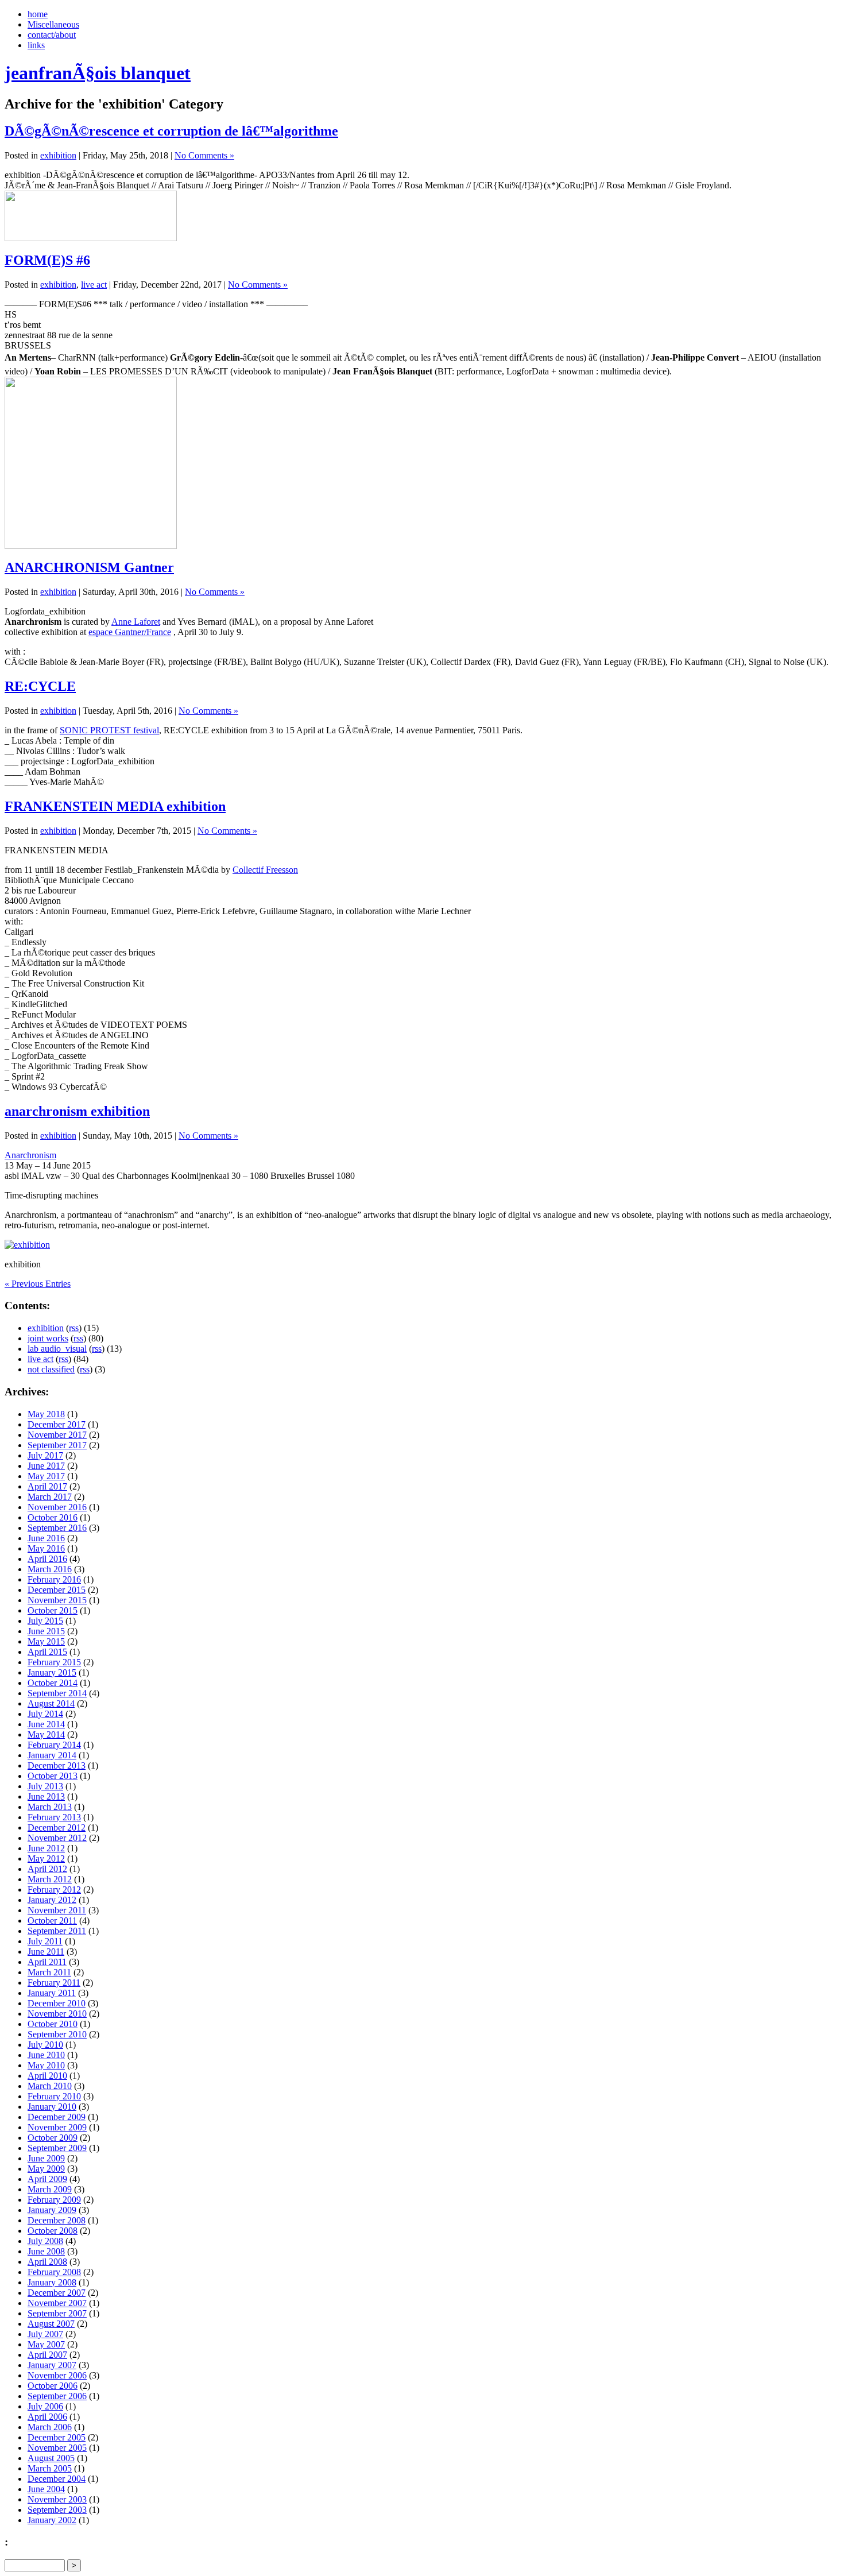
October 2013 (53, 1776)
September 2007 (57, 2313)
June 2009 (46, 2158)
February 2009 (54, 2200)
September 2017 (57, 1445)
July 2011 (45, 1941)
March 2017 (50, 1497)
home (38, 14)
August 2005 (51, 2458)
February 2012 (54, 1890)
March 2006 (50, 2427)
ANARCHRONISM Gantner (89, 567)
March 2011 (49, 1972)
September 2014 (57, 1693)
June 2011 (46, 1952)
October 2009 (53, 2138)
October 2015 (53, 1610)
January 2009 (52, 2210)
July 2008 (45, 2241)
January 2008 (52, 2282)
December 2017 (57, 1424)
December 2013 (57, 1765)
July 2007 (45, 2334)
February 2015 (54, 1662)
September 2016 (57, 1528)
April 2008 (47, 2262)
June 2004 (46, 2489)
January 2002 (52, 2520)
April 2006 (47, 2417)
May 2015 (46, 1641)
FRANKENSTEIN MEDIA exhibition (115, 806)
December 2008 (57, 2220)
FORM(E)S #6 (47, 260)
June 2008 (46, 2251)
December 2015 (57, 1590)
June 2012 (46, 1848)
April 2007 (47, 2355)
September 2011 (57, 1931)
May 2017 (46, 1476)
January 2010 (52, 2107)
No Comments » (204, 155)
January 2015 (52, 1672)
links (36, 45)
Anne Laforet (136, 622)
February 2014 (54, 1745)
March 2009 (50, 2189)
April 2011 (47, 1962)
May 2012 (46, 1858)
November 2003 (57, 2499)
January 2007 (52, 2365)
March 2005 (50, 2468)
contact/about (52, 35)
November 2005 (57, 2448)
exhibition (58, 155)
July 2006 (45, 2406)
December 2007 (57, 2293)
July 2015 (45, 1621)
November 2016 (57, 1507)
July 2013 (45, 1786)
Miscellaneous (53, 24)
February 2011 (54, 1983)
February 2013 (54, 1817)
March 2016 (50, 1569)
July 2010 (45, 2045)
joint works (48, 1338)
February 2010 (54, 2096)
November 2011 (57, 1910)
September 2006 (57, 2396)
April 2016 (47, 1559)
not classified (51, 1369)
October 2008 (53, 2231)
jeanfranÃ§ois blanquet (98, 73)
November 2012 (57, 1838)
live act (94, 285)
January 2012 (52, 1900)
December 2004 (57, 2479)
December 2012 (57, 1827)
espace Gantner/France (130, 632)
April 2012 (47, 1869)
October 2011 (52, 1921)
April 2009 (47, 2179)
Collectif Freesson (265, 870)
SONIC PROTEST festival (109, 730)
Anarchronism (30, 1155)
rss (74, 1328)
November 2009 (57, 2127)
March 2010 (50, 2086)
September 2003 (57, 2510)
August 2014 (51, 1703)
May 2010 (46, 2065)
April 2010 (47, 2076)
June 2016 (46, 1538)
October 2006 (53, 2386)
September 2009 (57, 2148)
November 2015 (57, 1600)
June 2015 (46, 1631)
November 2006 (57, 2375)
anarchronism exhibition (77, 1111)
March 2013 (50, 1807)
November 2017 (57, 1435)
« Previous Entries (38, 1284)
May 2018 (46, 1414)
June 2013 (46, 1796)
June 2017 (46, 1466)
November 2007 (57, 2303)
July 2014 (45, 1714)
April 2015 (47, 1652)
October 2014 (53, 1683)
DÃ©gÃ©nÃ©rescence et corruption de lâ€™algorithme (171, 131)
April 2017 (47, 1486)
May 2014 (46, 1734)
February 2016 (54, 1579)
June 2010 (46, 2055)
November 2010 (57, 2014)
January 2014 (52, 1755)
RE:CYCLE (40, 686)
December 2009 (57, 2117)
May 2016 (46, 1548)
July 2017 (45, 1455)
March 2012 (50, 1879)
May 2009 (46, 2169)
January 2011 (52, 1993)
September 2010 (57, 2034)
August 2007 (51, 2324)
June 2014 (46, 1724)
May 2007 (46, 2344)
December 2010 (57, 2003)
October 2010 (53, 2024)
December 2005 (57, 2437)
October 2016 (53, 1517)
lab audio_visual (57, 1349)
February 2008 (54, 2272)
